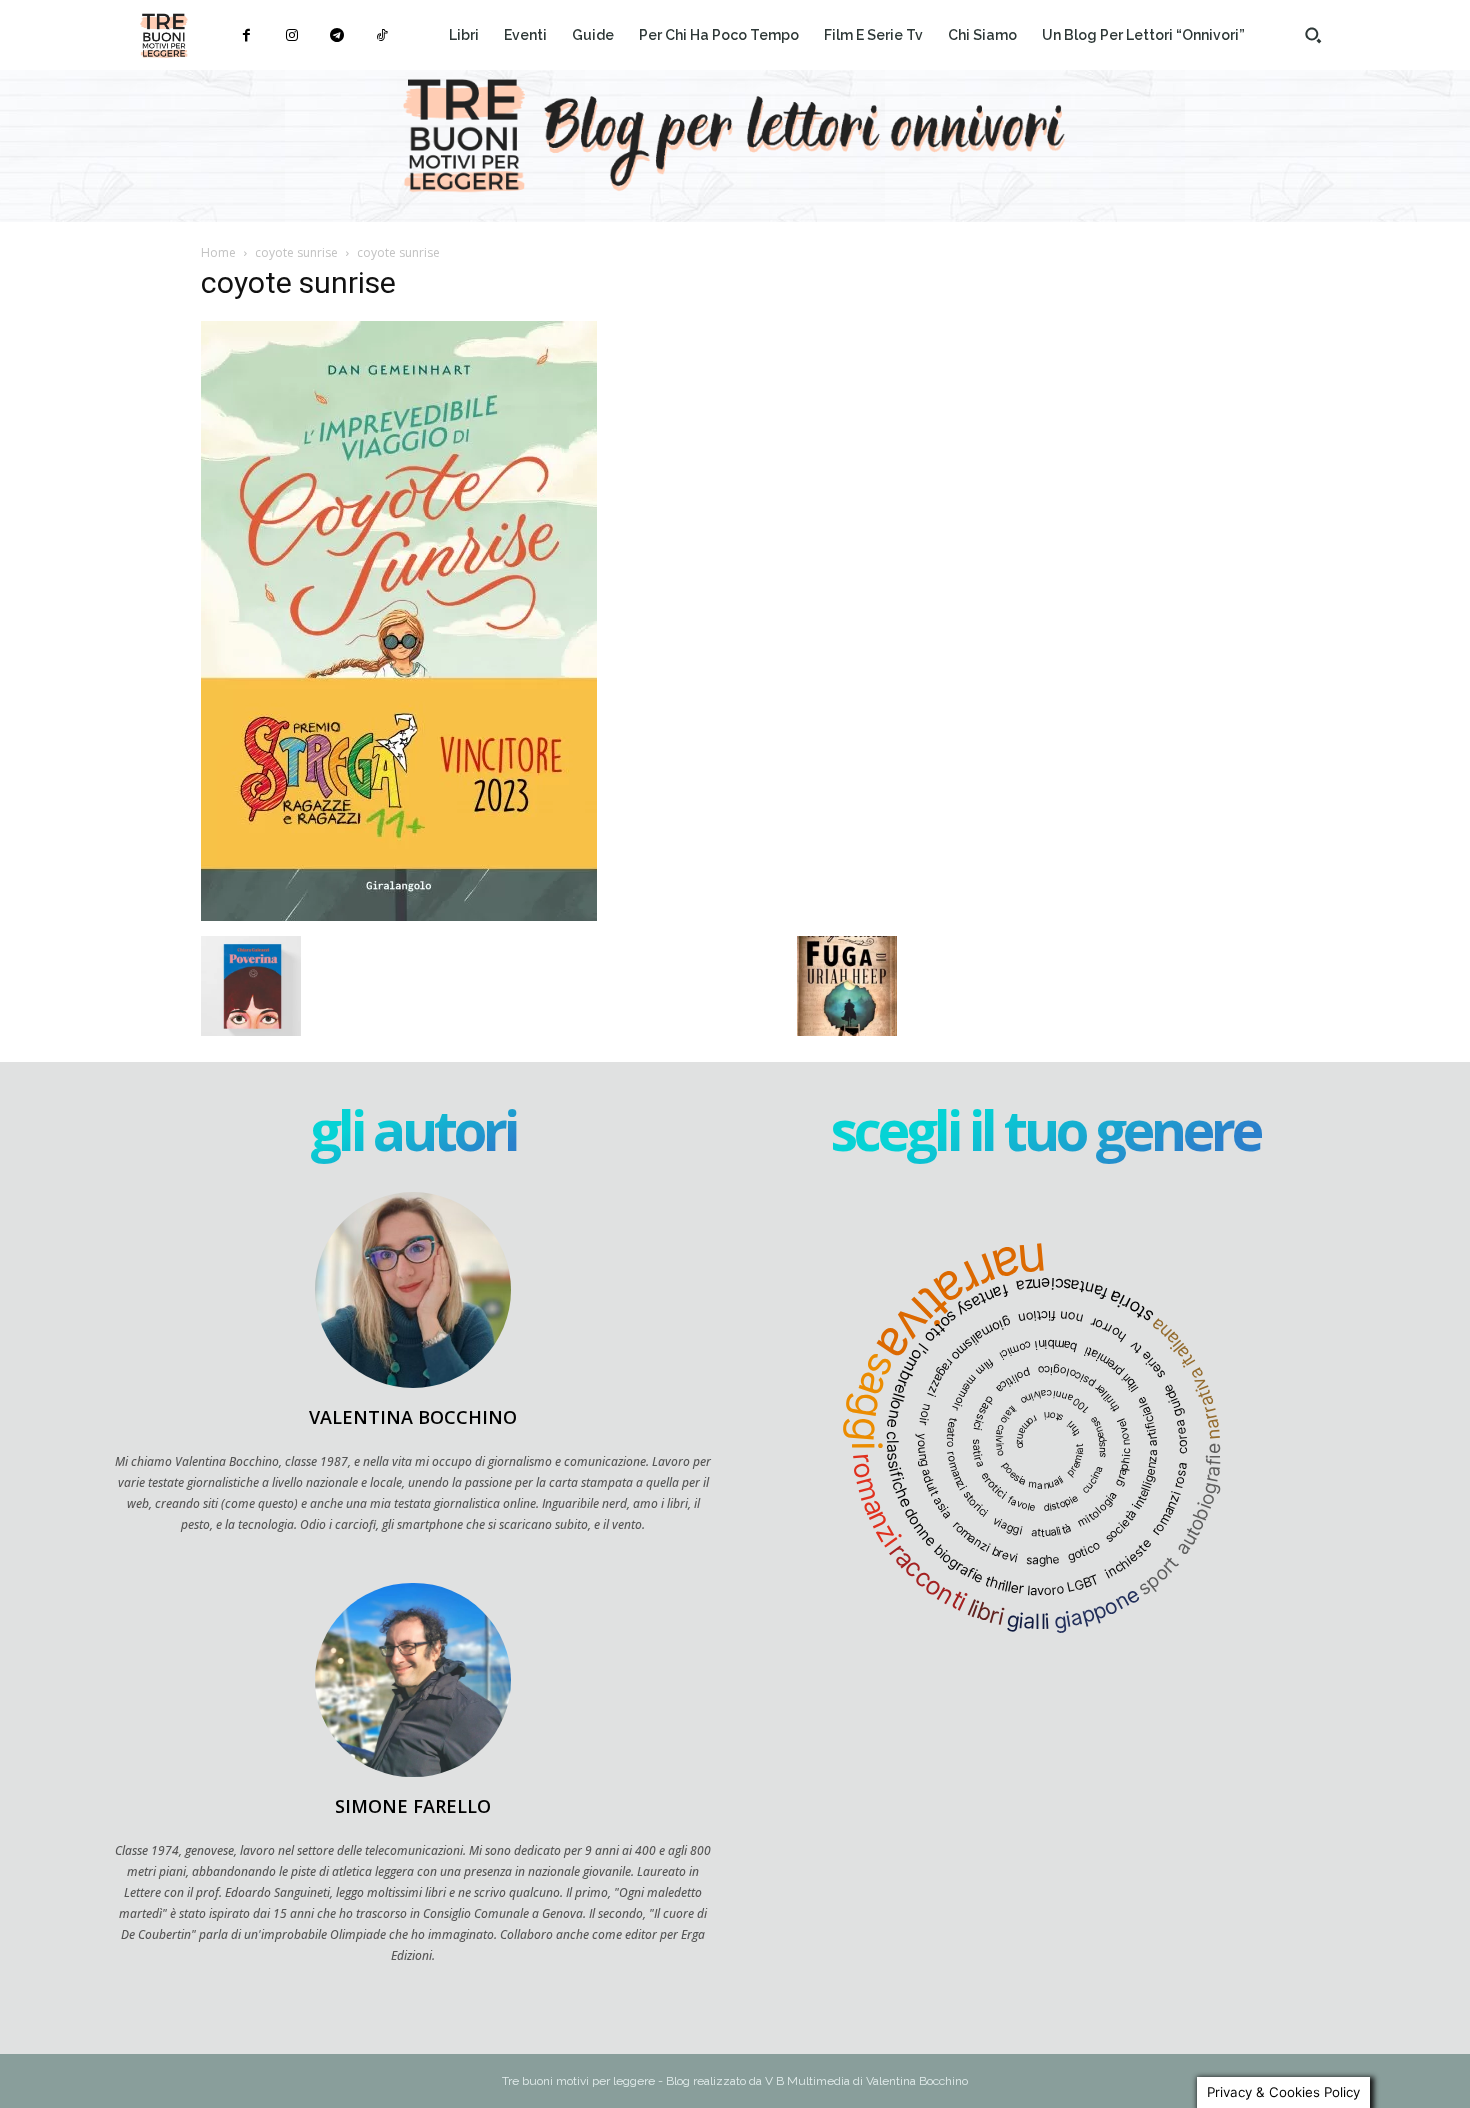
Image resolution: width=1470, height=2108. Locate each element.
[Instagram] (291, 35)
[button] (1313, 35)
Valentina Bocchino (413, 1417)
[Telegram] (336, 35)
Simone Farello (413, 1806)
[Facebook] (246, 35)
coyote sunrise (296, 252)
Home (218, 252)
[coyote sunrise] (399, 915)
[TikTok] (381, 35)
